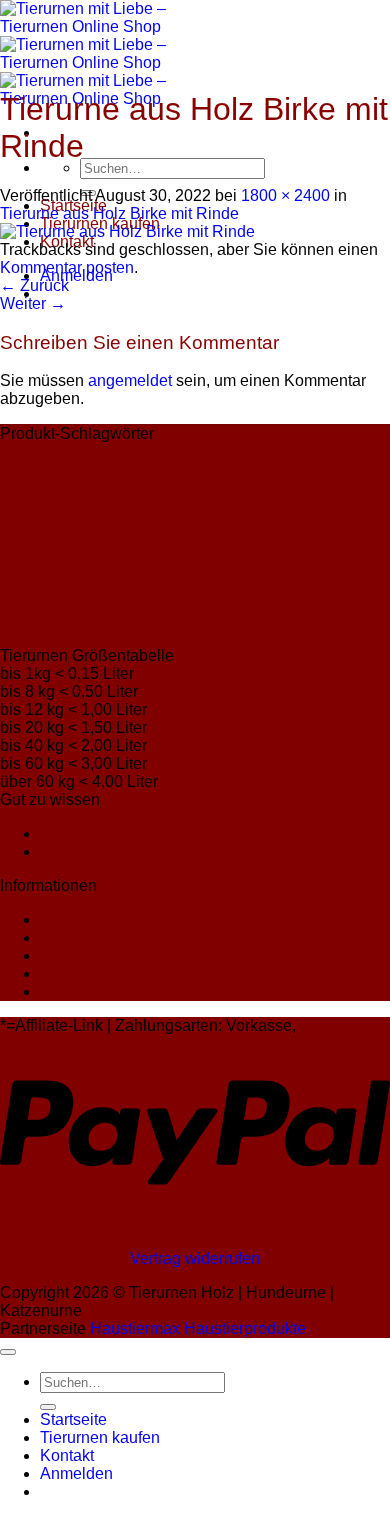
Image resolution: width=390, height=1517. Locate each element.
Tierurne (189, 527)
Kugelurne (286, 500)
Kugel (244, 500)
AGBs (61, 973)
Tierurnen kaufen (100, 1437)
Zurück (34, 285)
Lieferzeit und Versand (119, 833)
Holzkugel (231, 466)
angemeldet (130, 380)
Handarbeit (70, 459)
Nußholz (111, 534)
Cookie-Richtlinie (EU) (120, 991)
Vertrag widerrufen (195, 1258)
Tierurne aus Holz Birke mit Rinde (119, 213)
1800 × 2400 (285, 195)
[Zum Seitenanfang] (8, 1352)
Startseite (73, 1419)
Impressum (79, 919)
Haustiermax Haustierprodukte (198, 1328)
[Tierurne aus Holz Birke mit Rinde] (127, 231)
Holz (174, 459)
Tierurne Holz (203, 561)
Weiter (33, 303)
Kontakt (67, 851)
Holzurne (169, 493)
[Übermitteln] (48, 1407)
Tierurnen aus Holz (122, 595)
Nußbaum (43, 531)
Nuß (325, 500)
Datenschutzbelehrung (120, 937)
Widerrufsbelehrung (110, 955)
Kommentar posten (67, 267)
